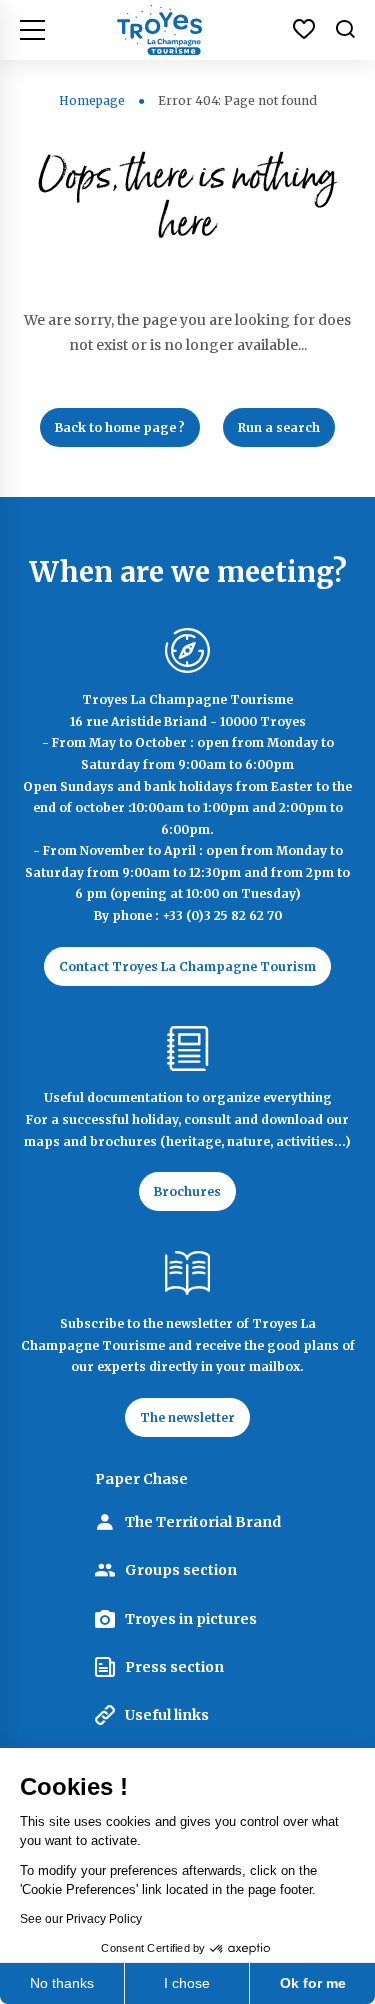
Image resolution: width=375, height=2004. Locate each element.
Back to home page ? (120, 427)
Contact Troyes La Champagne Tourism (187, 966)
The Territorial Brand (203, 1522)
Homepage (92, 100)
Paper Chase (141, 1479)
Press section (174, 1667)
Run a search (279, 427)
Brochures (187, 1191)
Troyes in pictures (191, 1619)
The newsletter (187, 1417)
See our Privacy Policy (81, 1919)
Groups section (181, 1570)
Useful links (167, 1715)
